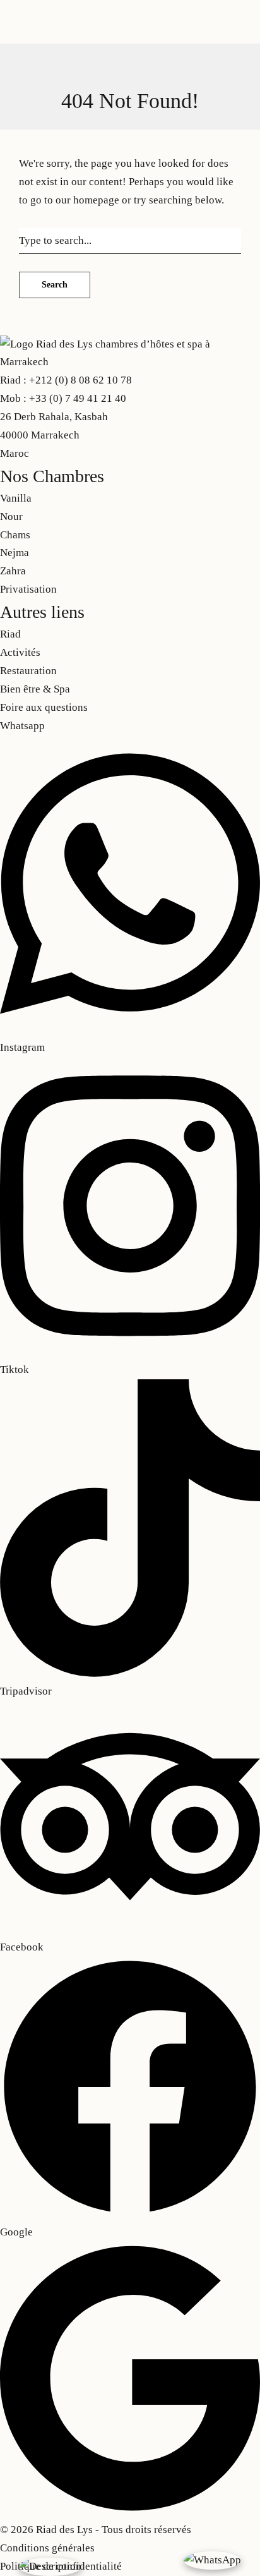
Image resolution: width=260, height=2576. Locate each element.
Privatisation (133, 33)
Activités (184, 33)
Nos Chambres (70, 33)
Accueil (17, 33)
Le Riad (122, 15)
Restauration (28, 101)
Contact (120, 101)
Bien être (80, 101)
